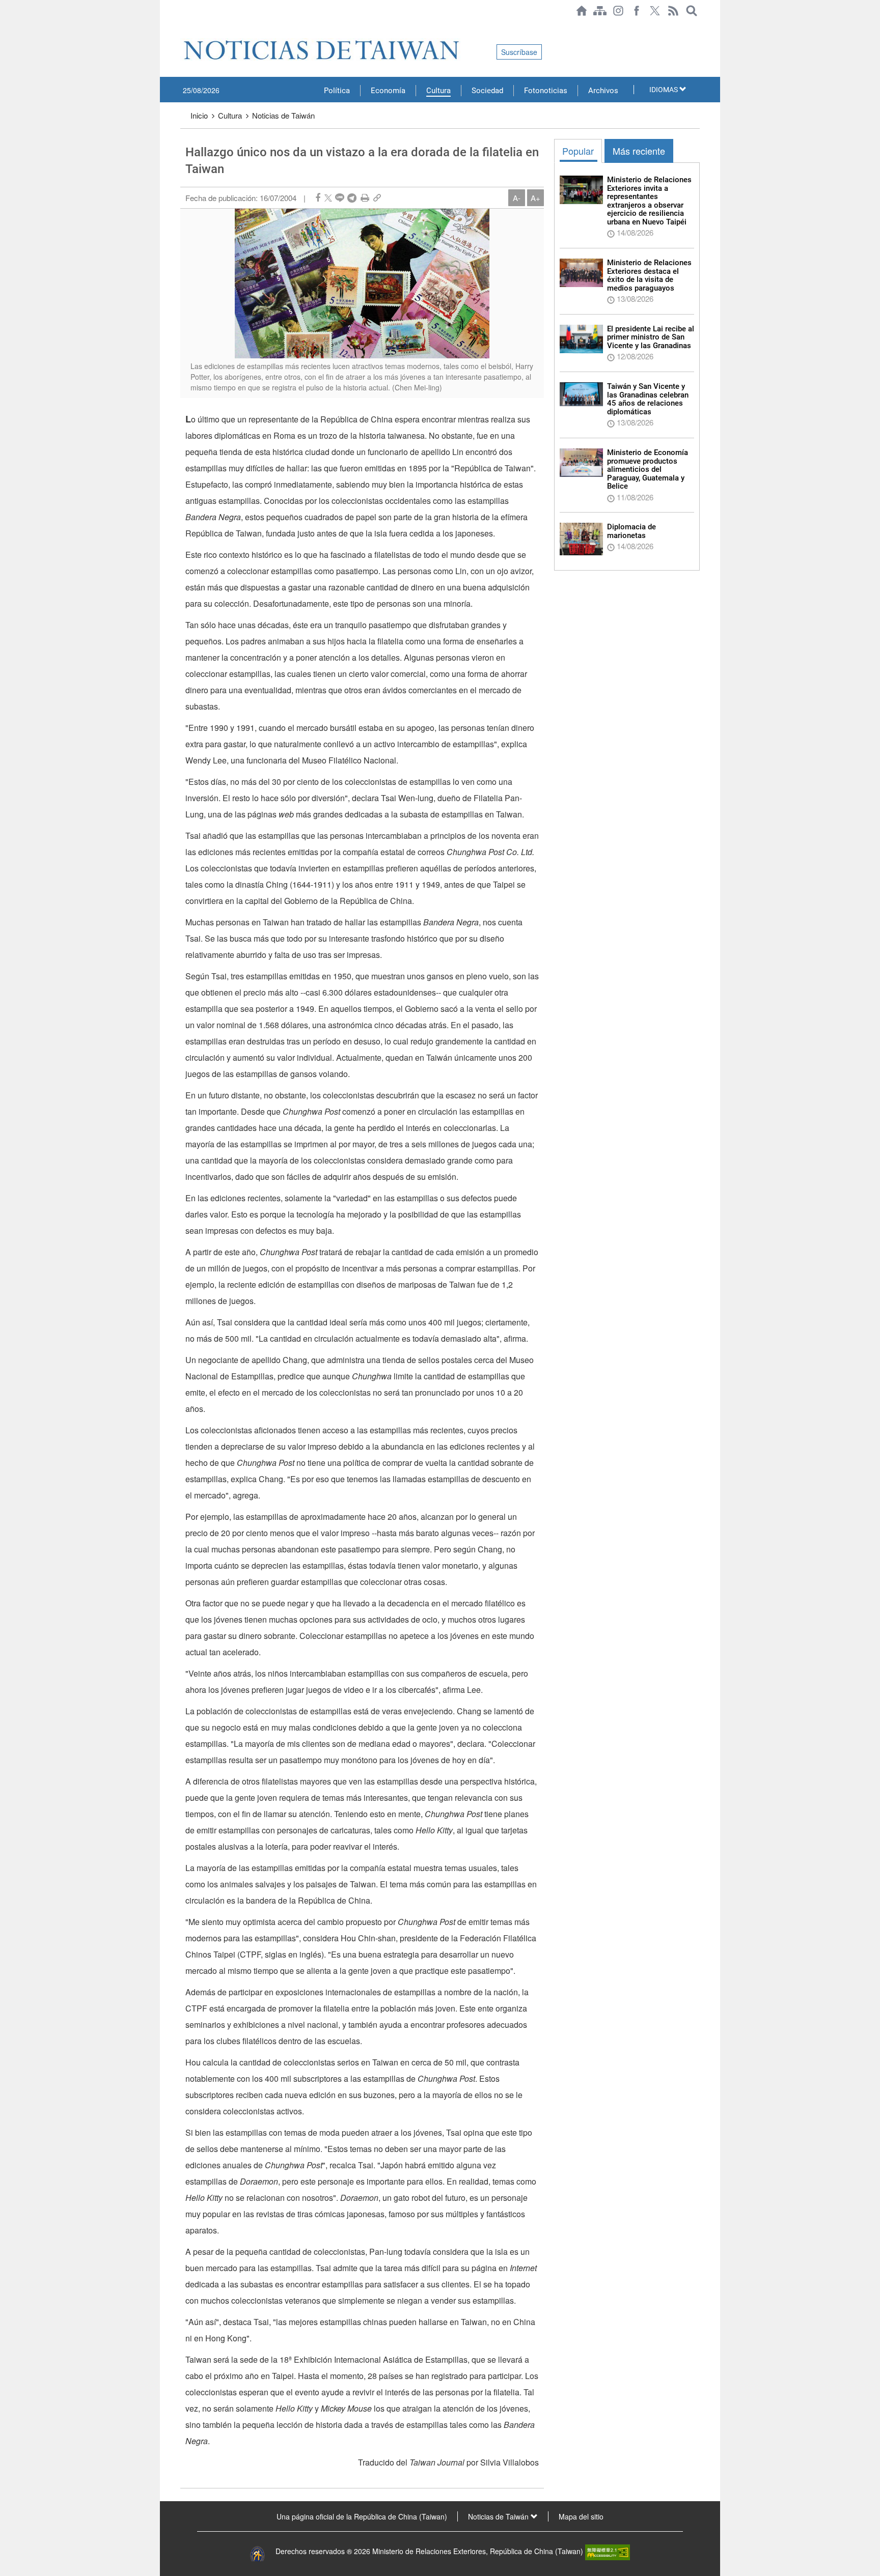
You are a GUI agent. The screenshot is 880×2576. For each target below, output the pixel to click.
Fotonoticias (546, 91)
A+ (535, 198)
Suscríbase (519, 52)
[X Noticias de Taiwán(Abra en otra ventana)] (655, 11)
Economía (388, 91)
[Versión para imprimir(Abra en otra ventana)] (365, 198)
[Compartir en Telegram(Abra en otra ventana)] (352, 198)
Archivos (603, 91)
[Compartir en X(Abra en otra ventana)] (328, 198)
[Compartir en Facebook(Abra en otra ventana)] (318, 198)
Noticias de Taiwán (283, 115)
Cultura (438, 91)
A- (517, 198)
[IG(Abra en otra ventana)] (618, 11)
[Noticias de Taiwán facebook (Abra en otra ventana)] (637, 11)
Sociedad (487, 91)
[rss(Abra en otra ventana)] (673, 11)
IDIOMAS (664, 90)
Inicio (199, 115)
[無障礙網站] (608, 2551)
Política (337, 91)
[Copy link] (377, 198)
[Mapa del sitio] (600, 11)
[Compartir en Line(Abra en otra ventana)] (340, 198)
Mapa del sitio (581, 2516)
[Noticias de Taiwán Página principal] (582, 11)
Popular (578, 151)
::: (183, 26)
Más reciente (639, 151)
